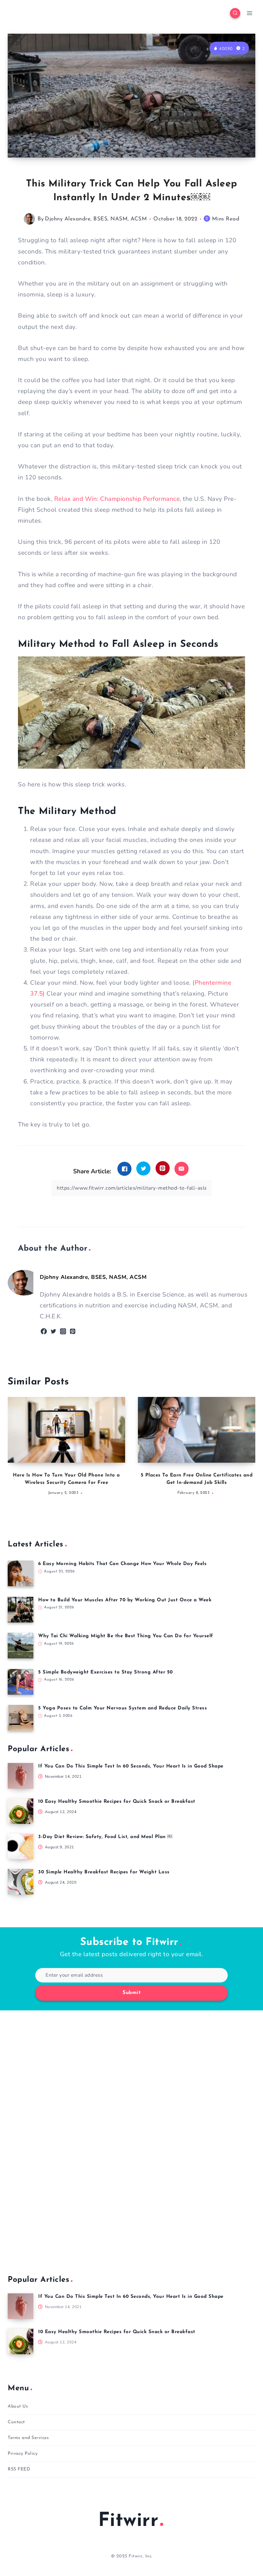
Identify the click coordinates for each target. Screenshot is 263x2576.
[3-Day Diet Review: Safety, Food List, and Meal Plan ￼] (21, 1846)
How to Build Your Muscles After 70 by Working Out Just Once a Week (125, 1600)
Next (247, 1453)
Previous (16, 1453)
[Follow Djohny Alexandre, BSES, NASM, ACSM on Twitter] (53, 1331)
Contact (16, 2422)
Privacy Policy (23, 2454)
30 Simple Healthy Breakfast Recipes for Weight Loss (104, 1872)
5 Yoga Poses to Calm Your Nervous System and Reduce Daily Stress (123, 1708)
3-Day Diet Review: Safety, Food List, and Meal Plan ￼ (105, 1837)
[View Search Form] (235, 13)
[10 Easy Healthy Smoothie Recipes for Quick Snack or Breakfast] (21, 1811)
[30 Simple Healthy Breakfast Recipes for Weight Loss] (21, 1882)
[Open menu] (249, 13)
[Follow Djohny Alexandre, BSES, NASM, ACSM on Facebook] (44, 1331)
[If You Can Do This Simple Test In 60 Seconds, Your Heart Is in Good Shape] (21, 1776)
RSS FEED (19, 2469)
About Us (18, 2406)
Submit (131, 1993)
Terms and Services (28, 2438)
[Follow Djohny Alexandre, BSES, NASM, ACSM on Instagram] (63, 1331)
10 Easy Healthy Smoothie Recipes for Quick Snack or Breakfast (117, 1802)
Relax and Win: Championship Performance (117, 499)
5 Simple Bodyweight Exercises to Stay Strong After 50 (106, 1672)
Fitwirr (128, 2521)
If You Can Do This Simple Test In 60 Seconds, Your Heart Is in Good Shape (131, 1766)
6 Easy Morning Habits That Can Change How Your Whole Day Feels (122, 1564)
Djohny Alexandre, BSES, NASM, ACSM (96, 219)
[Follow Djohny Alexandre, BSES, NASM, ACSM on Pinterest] (73, 1331)
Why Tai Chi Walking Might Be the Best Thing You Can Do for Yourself (126, 1636)
